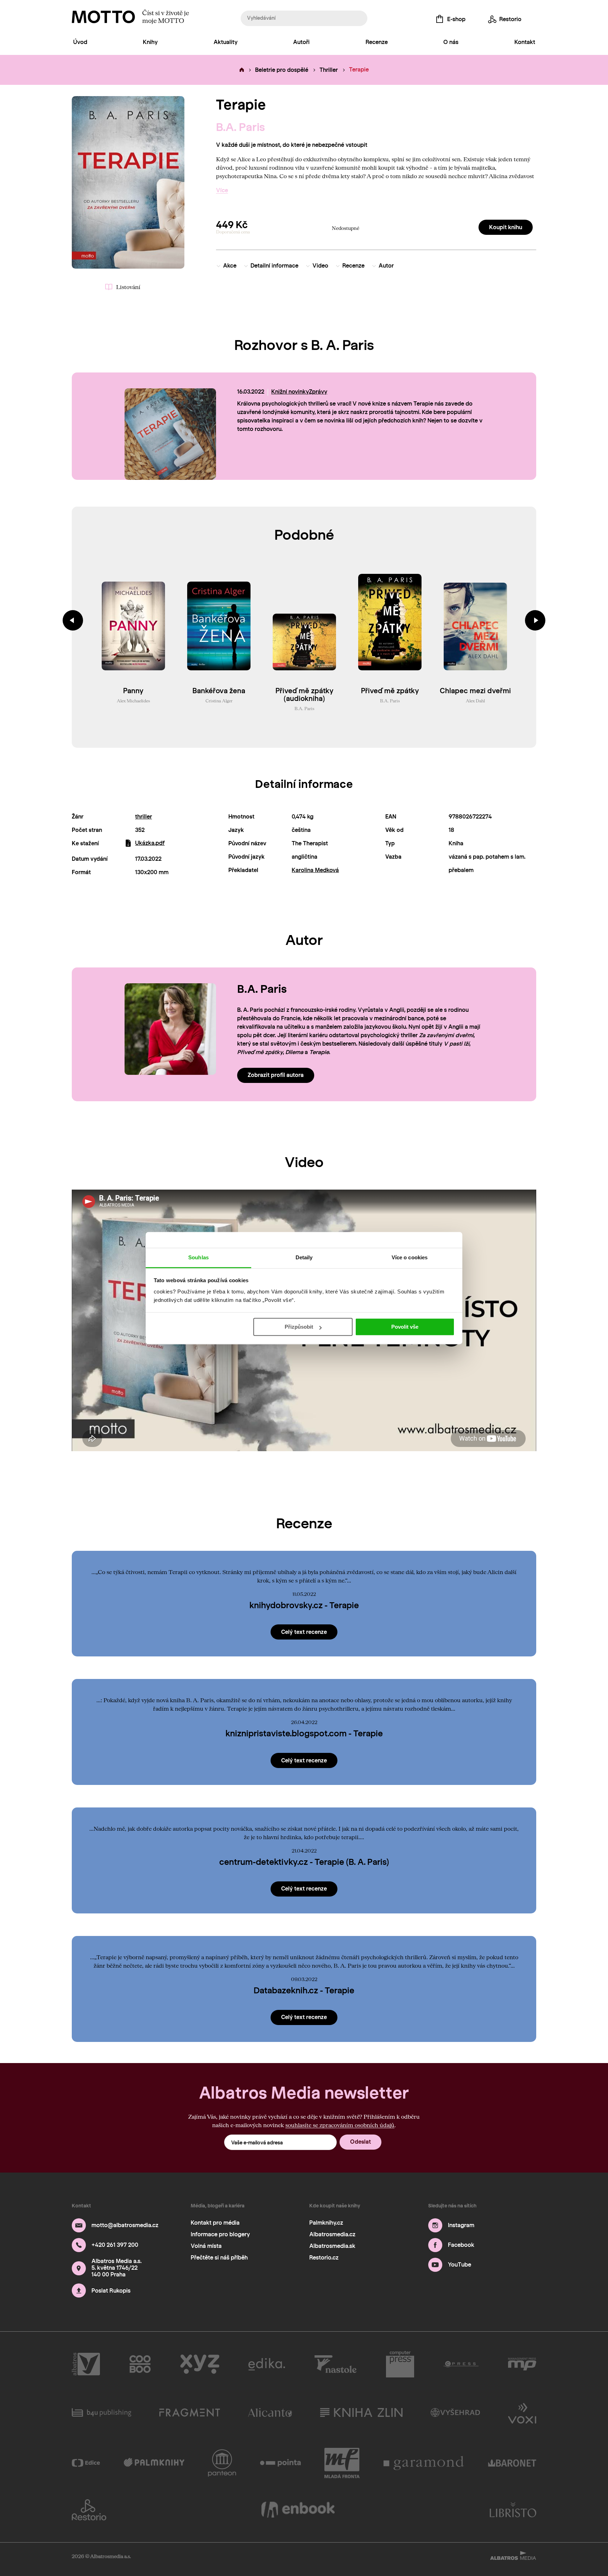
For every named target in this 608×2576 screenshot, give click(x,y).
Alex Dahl (475, 701)
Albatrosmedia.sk (332, 2246)
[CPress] (461, 2364)
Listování (128, 287)
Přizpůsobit (299, 1327)
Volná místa (206, 2246)
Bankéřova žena (219, 691)
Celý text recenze (304, 1632)
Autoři (301, 42)
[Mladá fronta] (342, 2463)
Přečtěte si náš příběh (219, 2258)
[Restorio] (89, 2510)
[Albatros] (86, 2364)
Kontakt (525, 42)
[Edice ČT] (86, 2463)
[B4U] (102, 2413)
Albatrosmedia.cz (332, 2234)
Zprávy (318, 392)
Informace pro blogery (220, 2234)
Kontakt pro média (215, 2223)
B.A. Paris (240, 127)
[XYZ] (200, 2364)
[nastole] (336, 2364)
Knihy (150, 42)
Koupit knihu (506, 227)
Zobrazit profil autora (276, 1075)
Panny (133, 691)
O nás (451, 42)
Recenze (377, 42)
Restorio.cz (324, 2258)
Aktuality (226, 42)
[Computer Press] (400, 2364)
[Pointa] (281, 2463)
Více (222, 190)
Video (320, 266)
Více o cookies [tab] (410, 1257)
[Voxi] (522, 2413)
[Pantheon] (222, 2463)
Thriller (329, 70)
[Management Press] (522, 2364)
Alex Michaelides (133, 701)
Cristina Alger (219, 701)
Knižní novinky (290, 392)
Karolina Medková (315, 870)
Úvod (80, 42)
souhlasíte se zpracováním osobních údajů (340, 2125)
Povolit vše (405, 1327)
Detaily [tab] (304, 1257)
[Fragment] (190, 2413)
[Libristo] (513, 2510)
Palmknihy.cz (326, 2223)
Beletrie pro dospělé (282, 70)
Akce (230, 266)
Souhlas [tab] (198, 1257)
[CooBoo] (140, 2364)
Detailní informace (274, 266)
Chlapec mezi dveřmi (475, 691)
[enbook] (298, 2510)
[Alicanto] (270, 2413)
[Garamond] (424, 2463)
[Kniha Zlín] (361, 2413)
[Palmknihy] (154, 2463)
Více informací (267, 441)
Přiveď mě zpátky (390, 691)
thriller (144, 817)
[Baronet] (512, 2463)
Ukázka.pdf (150, 843)
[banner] (103, 17)
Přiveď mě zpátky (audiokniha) (305, 695)
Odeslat (360, 2142)
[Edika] (267, 2364)
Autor (386, 266)
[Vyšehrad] (455, 2413)
